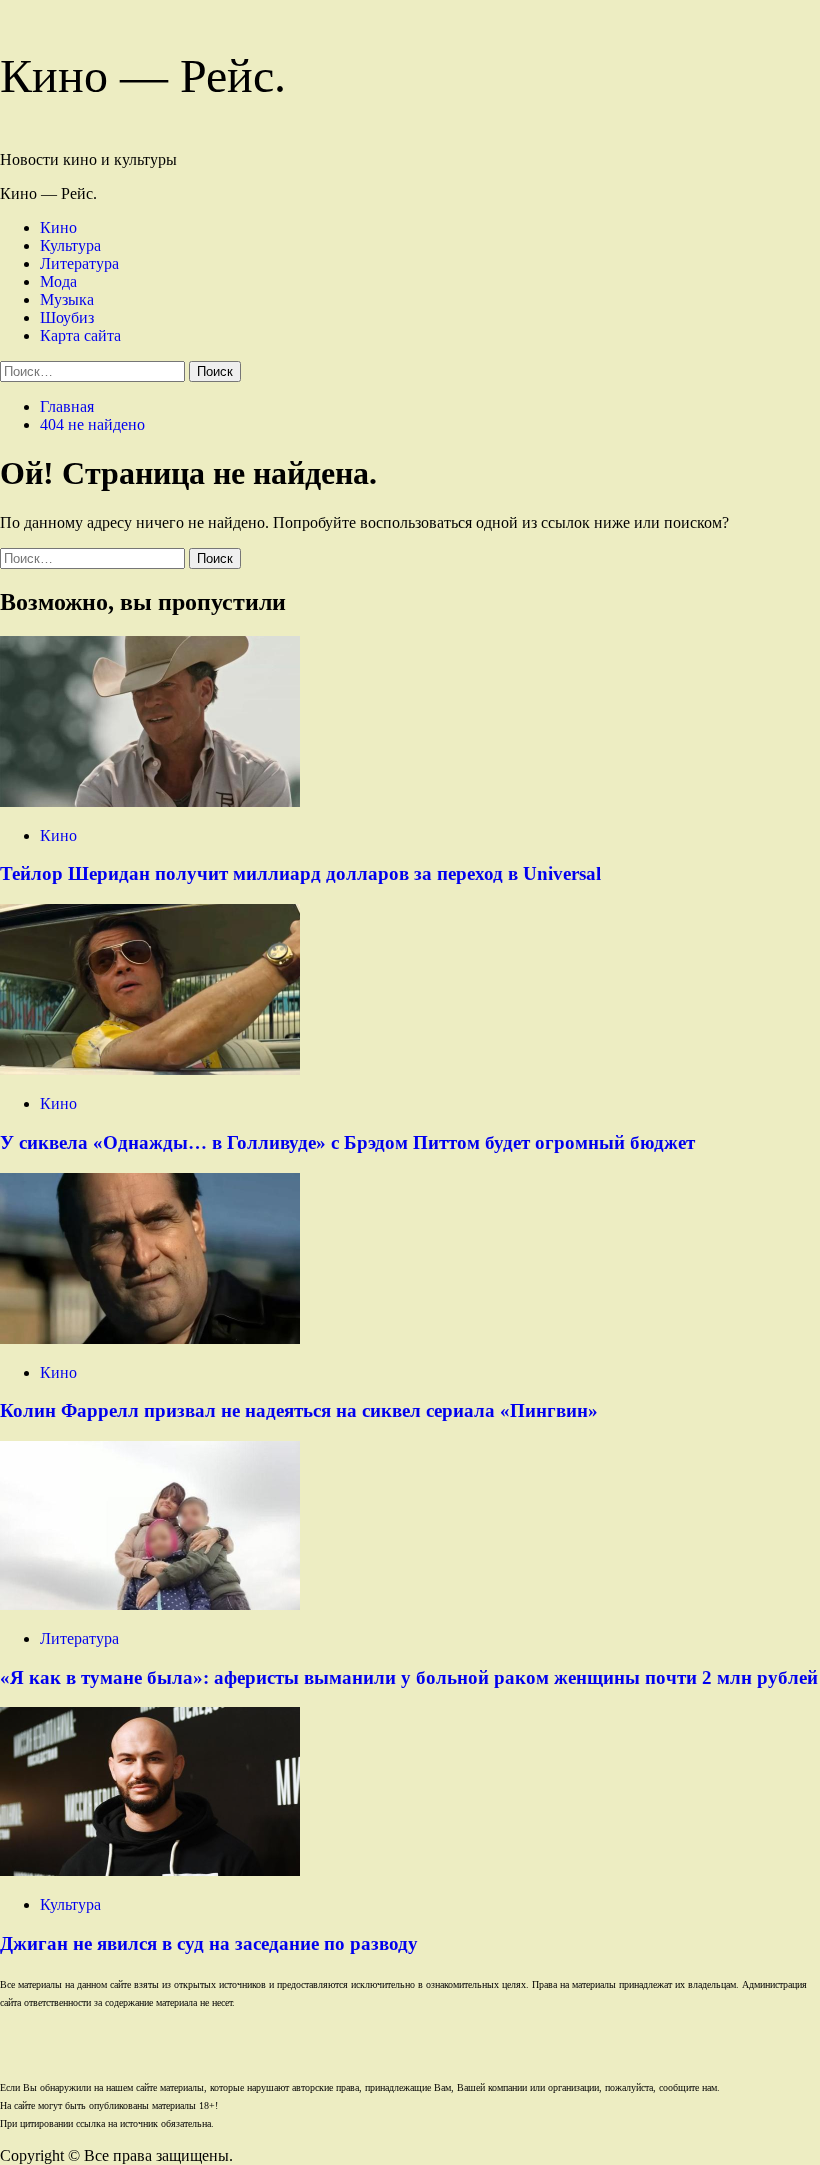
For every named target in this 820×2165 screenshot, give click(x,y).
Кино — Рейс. (143, 75)
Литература (79, 263)
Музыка (67, 299)
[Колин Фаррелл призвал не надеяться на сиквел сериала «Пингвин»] (150, 1338)
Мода (58, 281)
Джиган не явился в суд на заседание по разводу (209, 1943)
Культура (70, 245)
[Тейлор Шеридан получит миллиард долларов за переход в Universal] (150, 801)
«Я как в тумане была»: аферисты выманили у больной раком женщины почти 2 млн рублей (409, 1677)
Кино (58, 227)
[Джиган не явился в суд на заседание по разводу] (150, 1870)
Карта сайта (80, 335)
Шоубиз (67, 317)
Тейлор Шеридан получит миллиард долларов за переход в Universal (300, 873)
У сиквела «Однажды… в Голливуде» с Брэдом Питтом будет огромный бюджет (347, 1142)
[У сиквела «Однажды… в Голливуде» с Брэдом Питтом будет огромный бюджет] (150, 1069)
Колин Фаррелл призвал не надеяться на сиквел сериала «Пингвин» (299, 1410)
